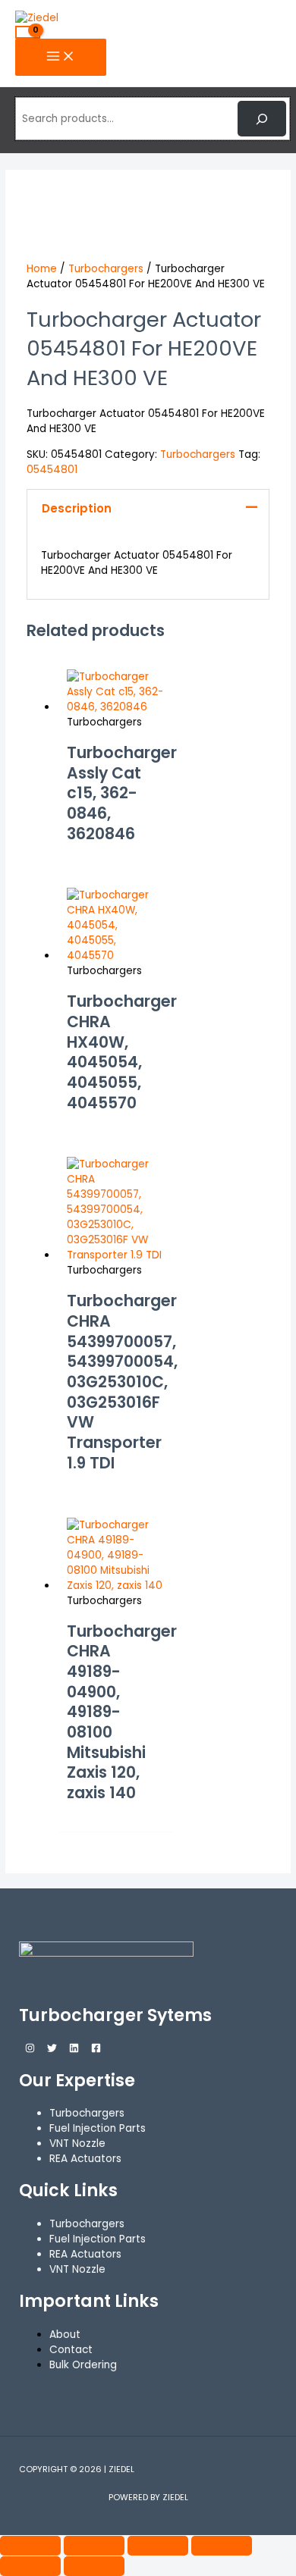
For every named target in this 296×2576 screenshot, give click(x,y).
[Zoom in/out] (30, 2546)
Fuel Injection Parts (98, 2239)
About (65, 2335)
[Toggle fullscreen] (94, 2546)
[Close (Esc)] (222, 2546)
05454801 (52, 470)
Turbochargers (106, 269)
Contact (71, 2350)
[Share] (158, 2546)
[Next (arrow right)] (94, 2566)
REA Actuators (85, 2254)
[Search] (262, 118)
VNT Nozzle (77, 2269)
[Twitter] (52, 2050)
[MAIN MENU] (61, 57)
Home (42, 269)
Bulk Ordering (83, 2365)
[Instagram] (30, 2050)
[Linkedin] (74, 2050)
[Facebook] (96, 2050)
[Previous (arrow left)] (30, 2566)
